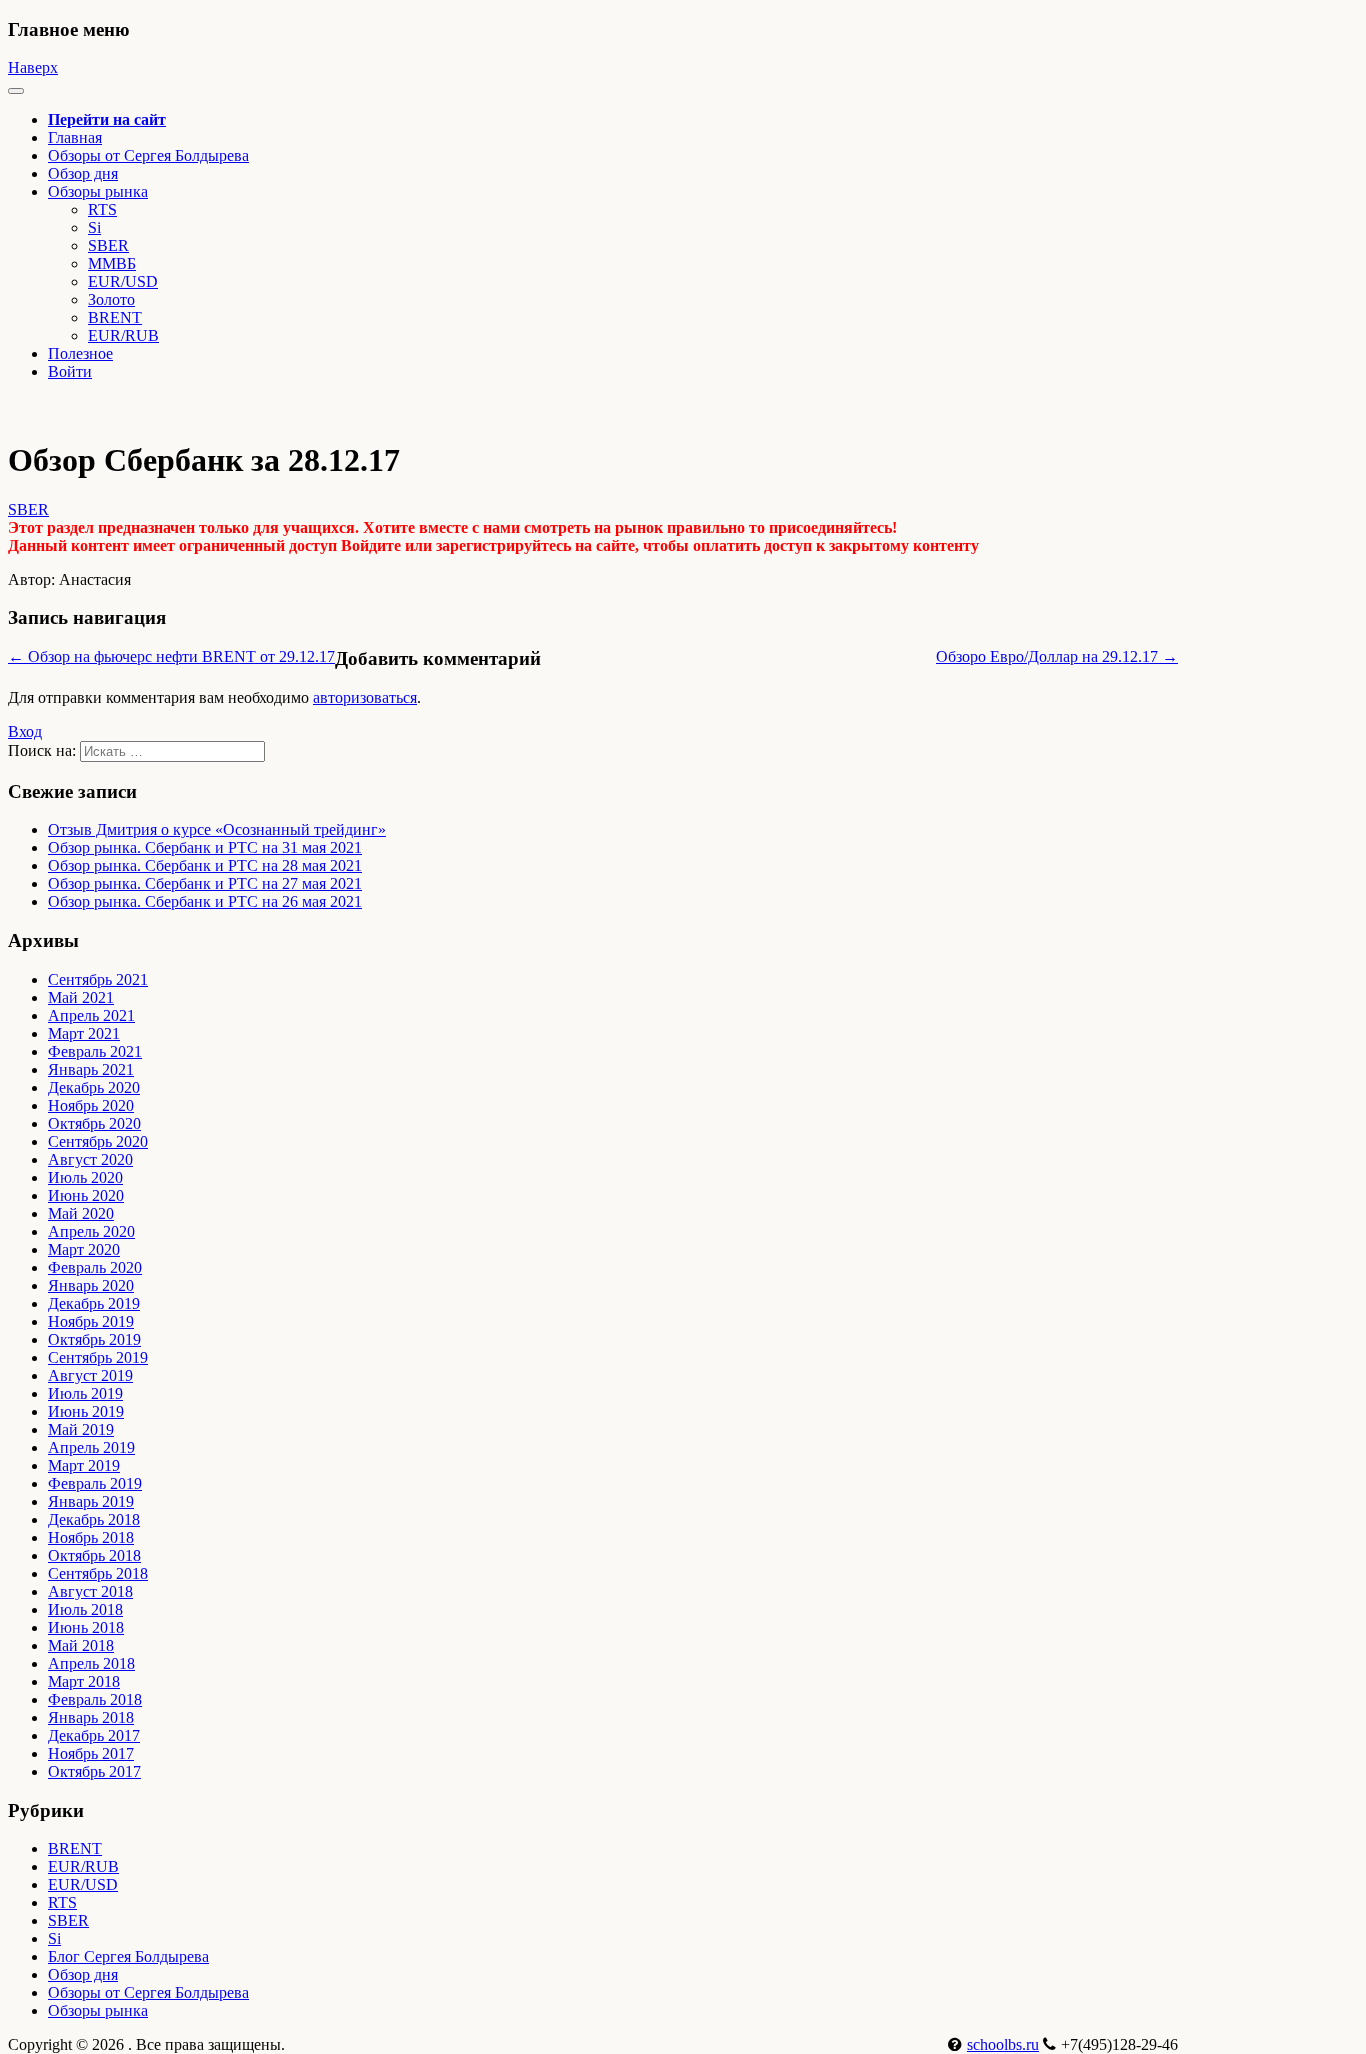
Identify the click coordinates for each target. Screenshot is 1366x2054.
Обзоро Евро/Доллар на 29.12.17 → (1057, 656)
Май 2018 (81, 1645)
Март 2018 (84, 1681)
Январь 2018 (91, 1717)
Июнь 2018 (86, 1627)
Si (94, 227)
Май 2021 (81, 997)
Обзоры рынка (98, 2010)
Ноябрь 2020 (91, 1105)
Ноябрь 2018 (91, 1537)
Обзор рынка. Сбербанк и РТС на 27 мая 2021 (205, 883)
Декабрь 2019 (94, 1303)
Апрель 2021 (91, 1015)
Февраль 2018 (95, 1699)
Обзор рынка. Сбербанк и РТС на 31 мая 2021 (205, 847)
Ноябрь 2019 (91, 1321)
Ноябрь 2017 (91, 1753)
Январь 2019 (91, 1501)
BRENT (115, 317)
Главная (75, 137)
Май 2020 (81, 1213)
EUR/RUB (123, 335)
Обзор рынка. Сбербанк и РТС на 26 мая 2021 (205, 901)
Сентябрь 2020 (98, 1141)
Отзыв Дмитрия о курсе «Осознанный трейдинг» (217, 829)
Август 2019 (90, 1375)
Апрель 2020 (91, 1231)
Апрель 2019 (91, 1447)
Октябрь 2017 (94, 1771)
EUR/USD (123, 281)
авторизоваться (365, 697)
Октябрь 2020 (94, 1123)
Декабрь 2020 (94, 1087)
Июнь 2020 (86, 1195)
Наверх (33, 67)
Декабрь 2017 (94, 1735)
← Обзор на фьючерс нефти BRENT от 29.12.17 (171, 656)
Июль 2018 (85, 1609)
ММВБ (112, 263)
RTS (102, 209)
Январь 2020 (91, 1285)
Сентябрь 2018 (98, 1573)
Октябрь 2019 (94, 1339)
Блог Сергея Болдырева (128, 1956)
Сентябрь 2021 (98, 979)
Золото (111, 299)
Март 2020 (84, 1249)
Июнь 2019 (86, 1411)
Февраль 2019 (95, 1483)
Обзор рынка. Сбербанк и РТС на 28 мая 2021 (205, 865)
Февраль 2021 (95, 1051)
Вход (25, 731)
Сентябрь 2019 (98, 1357)
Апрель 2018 (91, 1663)
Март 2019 (84, 1465)
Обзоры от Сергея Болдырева (148, 155)
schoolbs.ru (1003, 2044)
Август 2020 (90, 1159)
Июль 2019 (85, 1393)
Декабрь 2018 (94, 1519)
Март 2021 (84, 1033)
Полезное (80, 353)
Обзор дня (83, 173)
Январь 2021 (91, 1069)
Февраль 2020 (95, 1267)
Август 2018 (90, 1591)
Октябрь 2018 (94, 1555)
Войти (70, 371)
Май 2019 (81, 1429)
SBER (108, 245)
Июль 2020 (85, 1177)
